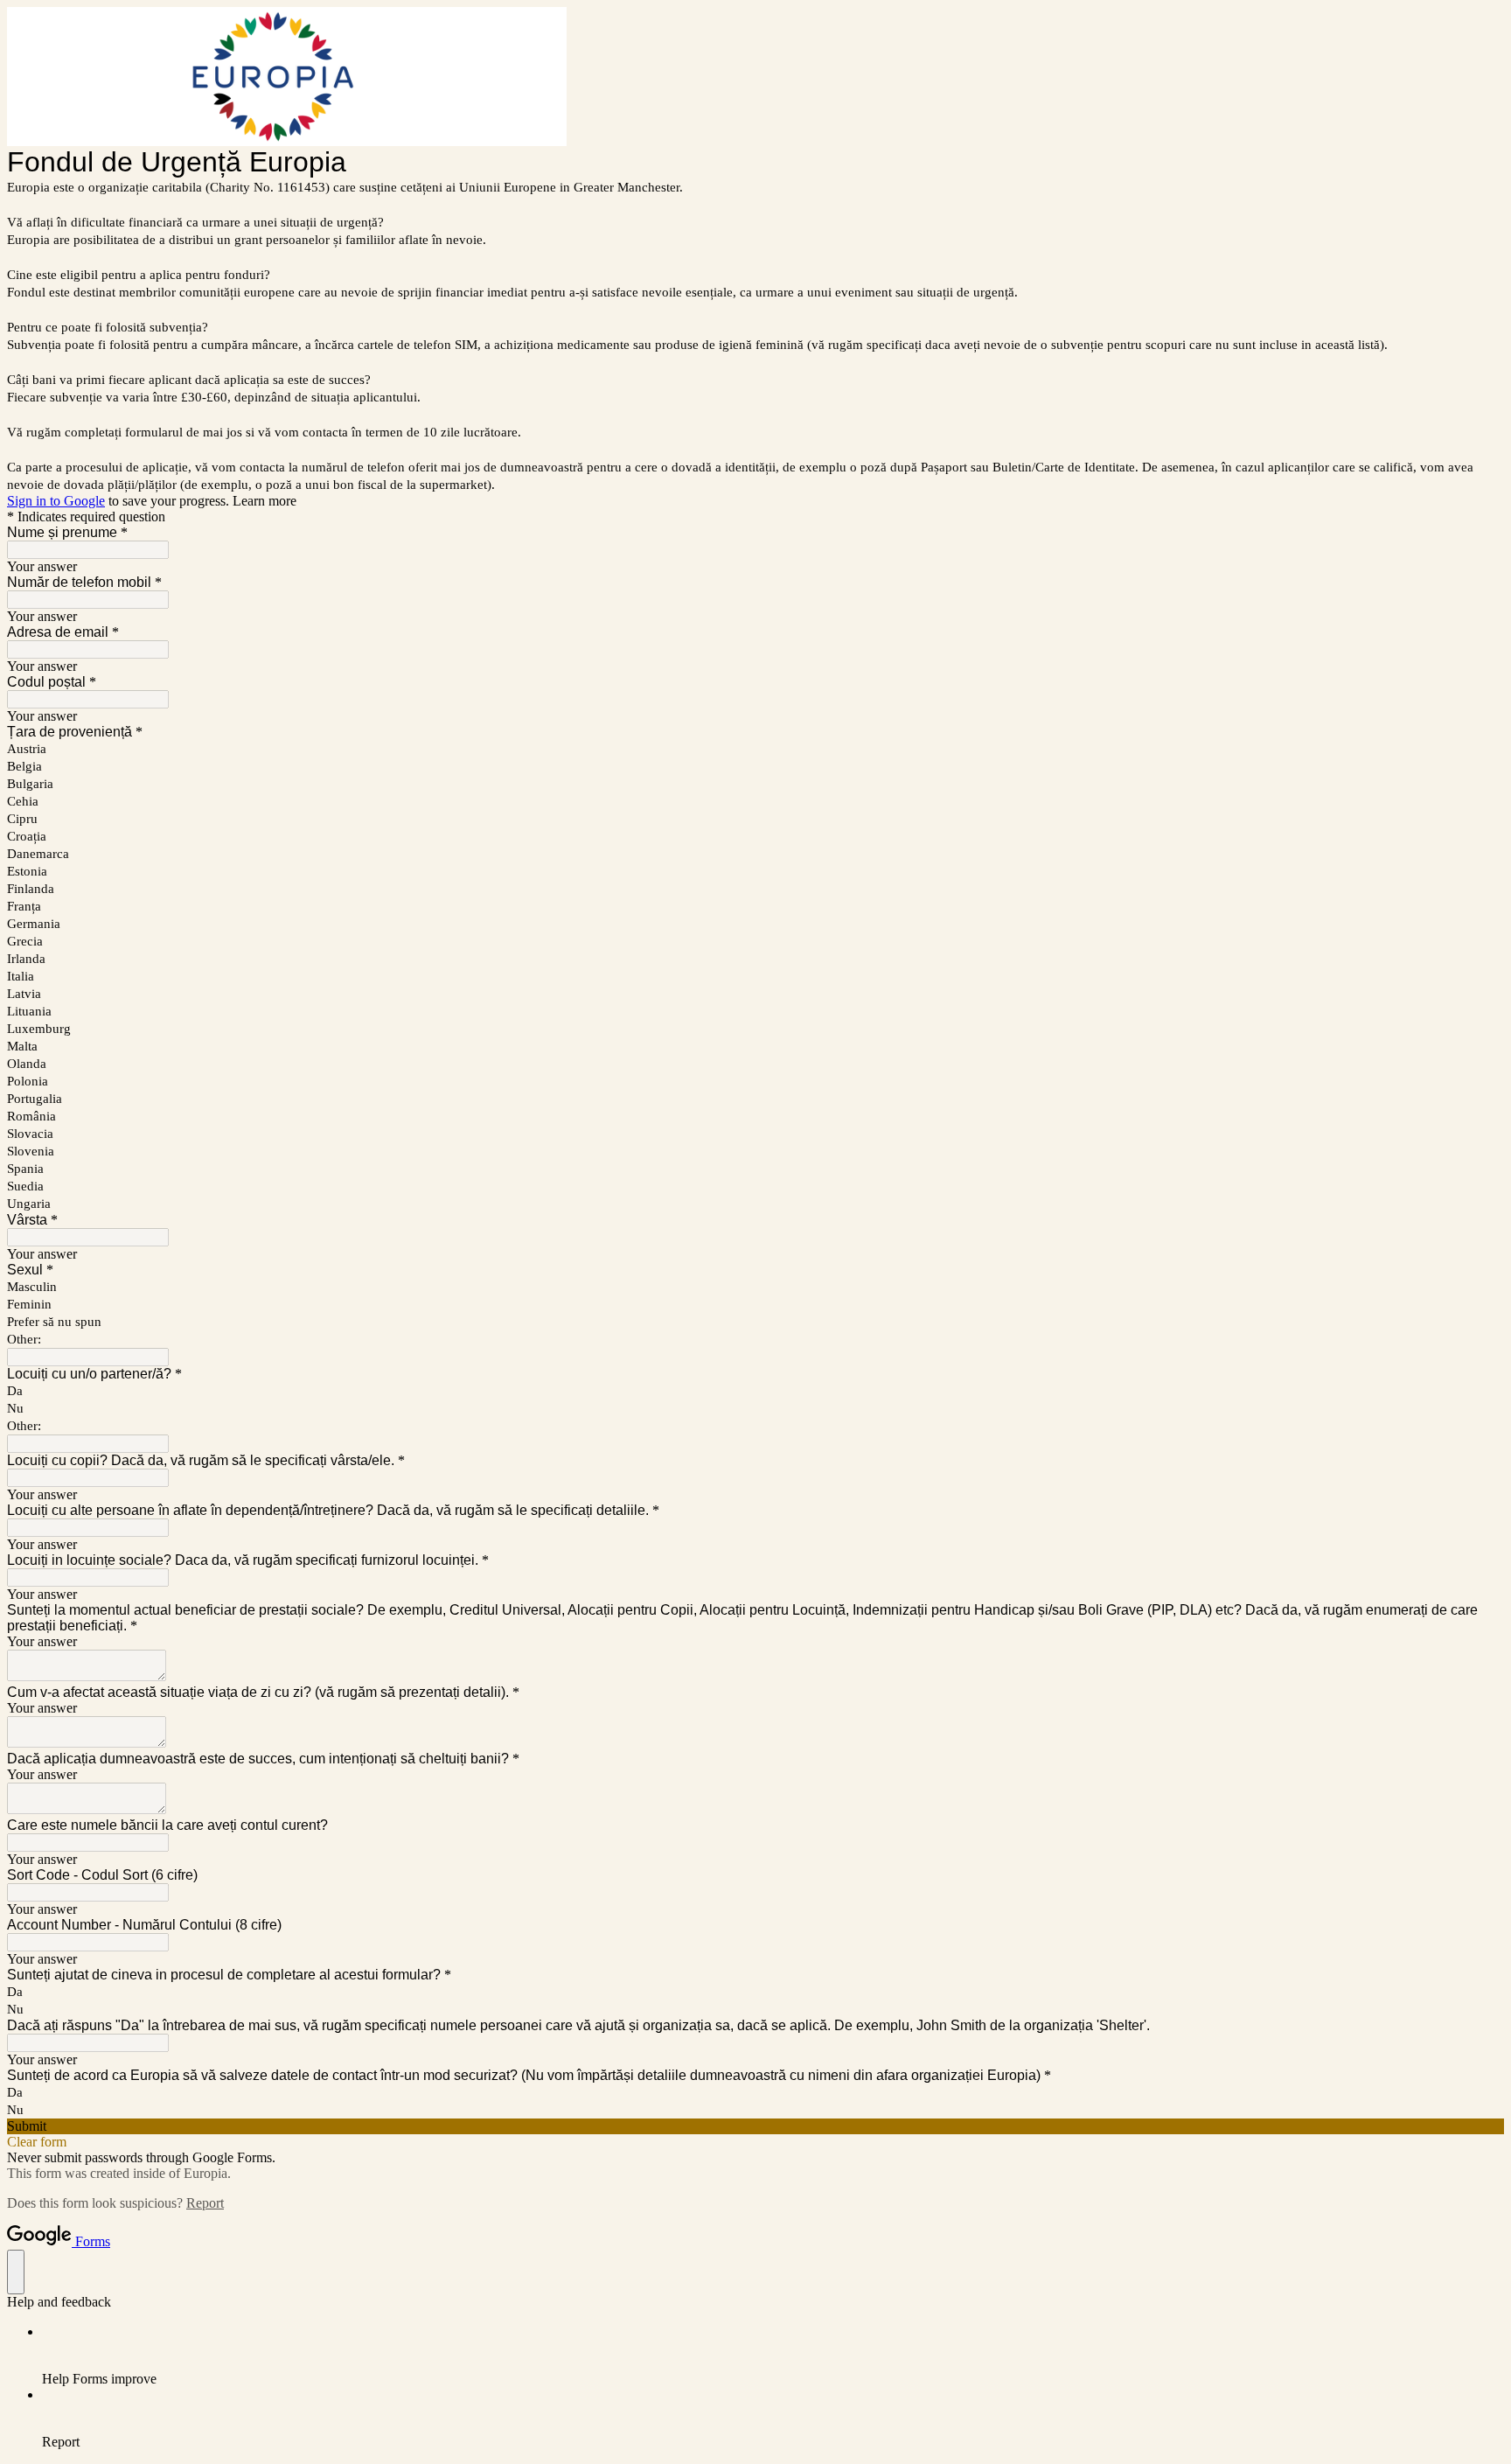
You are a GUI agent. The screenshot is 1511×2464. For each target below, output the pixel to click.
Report (205, 2203)
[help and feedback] (16, 2272)
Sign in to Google (56, 501)
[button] (755, 2126)
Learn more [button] (265, 501)
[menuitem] (773, 2356)
